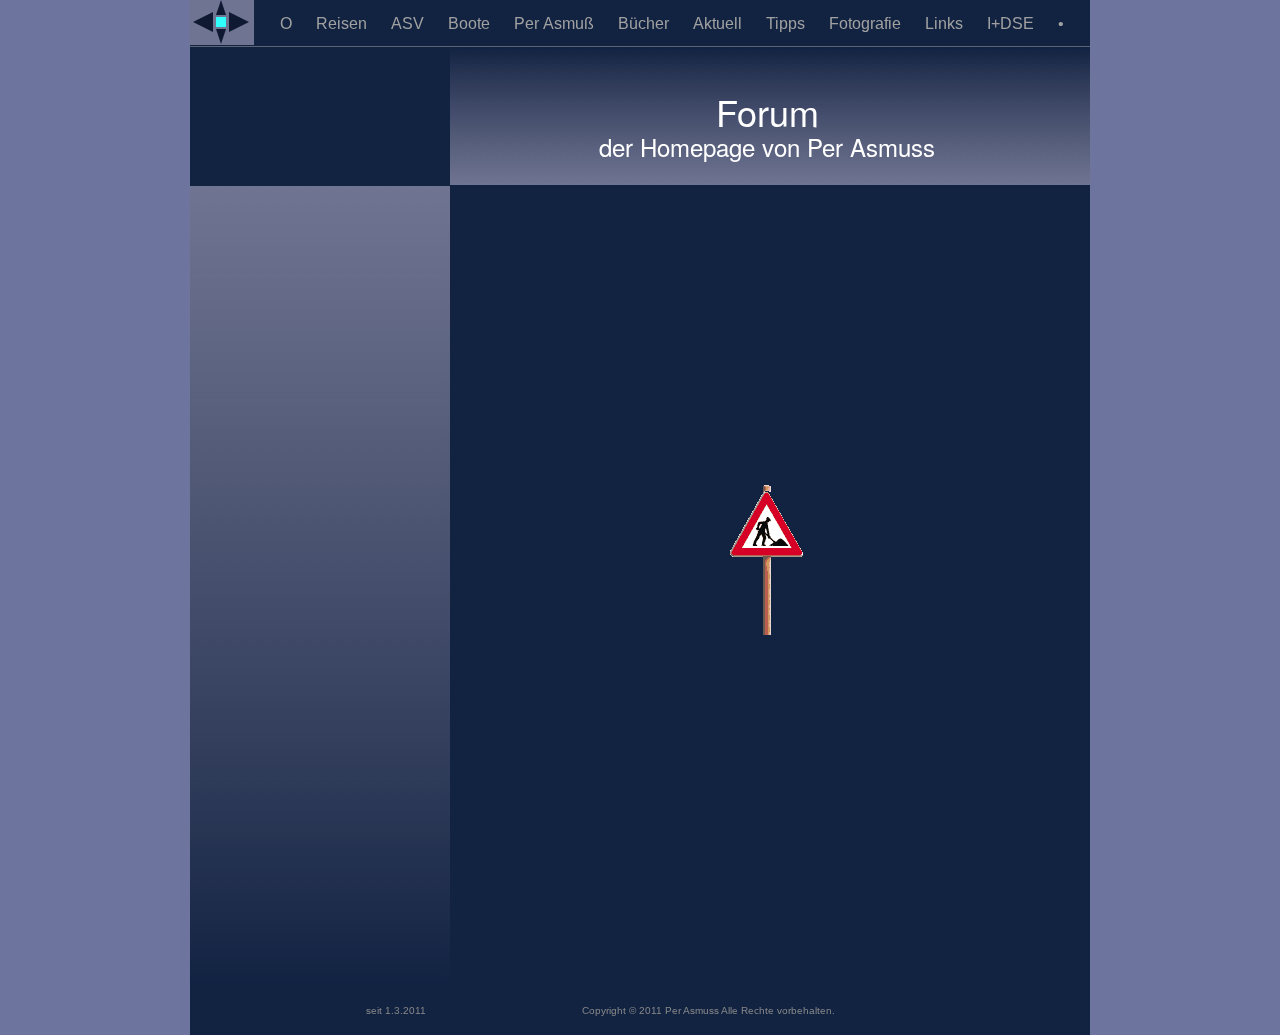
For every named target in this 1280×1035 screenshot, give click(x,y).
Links (946, 23)
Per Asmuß (556, 23)
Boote (471, 23)
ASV (409, 23)
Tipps (787, 23)
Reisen (343, 23)
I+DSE (1012, 23)
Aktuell (719, 23)
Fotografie (867, 23)
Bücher (645, 23)
